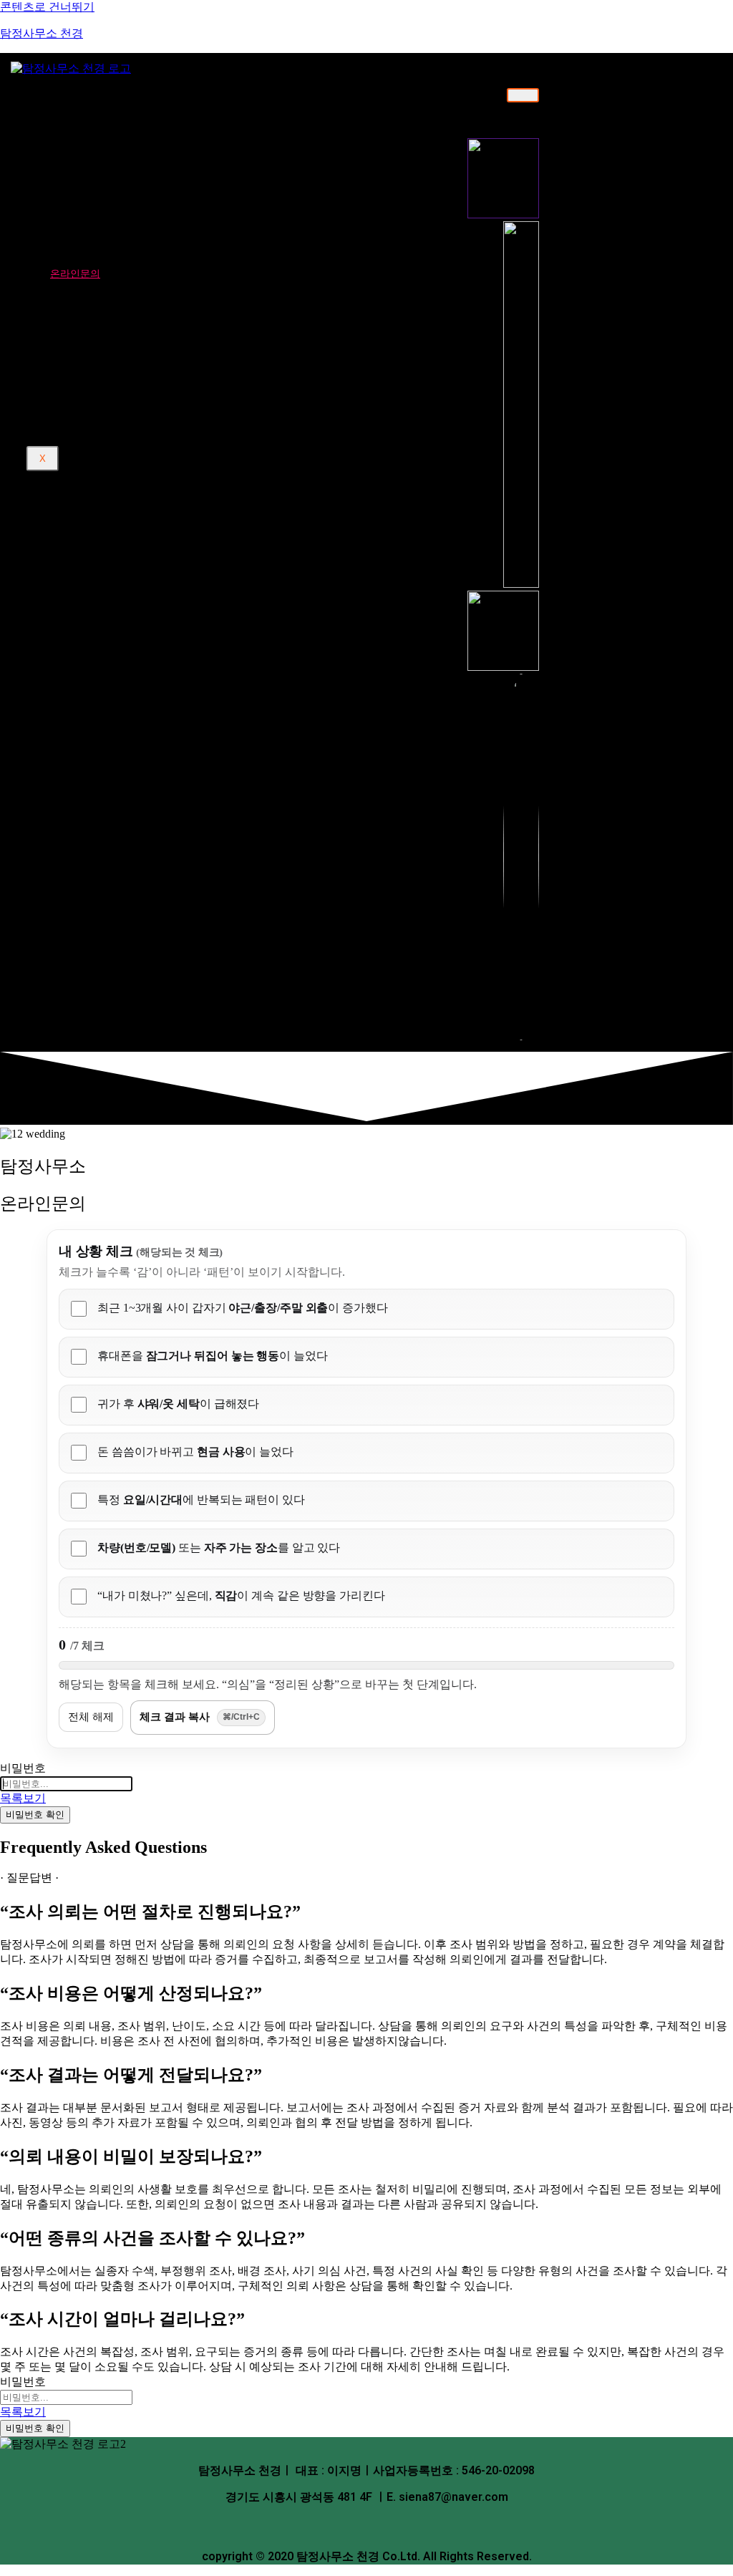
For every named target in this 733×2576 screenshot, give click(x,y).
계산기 (65, 349)
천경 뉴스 (71, 336)
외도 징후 (91, 401)
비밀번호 (23, 1768)
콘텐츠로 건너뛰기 (47, 7)
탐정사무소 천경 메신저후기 (135, 311)
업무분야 (70, 170)
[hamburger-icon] (523, 95)
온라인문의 (75, 273)
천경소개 (70, 95)
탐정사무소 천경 (42, 33)
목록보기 (23, 1798)
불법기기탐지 (100, 249)
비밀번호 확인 (35, 1815)
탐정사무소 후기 (86, 287)
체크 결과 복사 (200, 1716)
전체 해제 (91, 1716)
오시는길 (89, 146)
